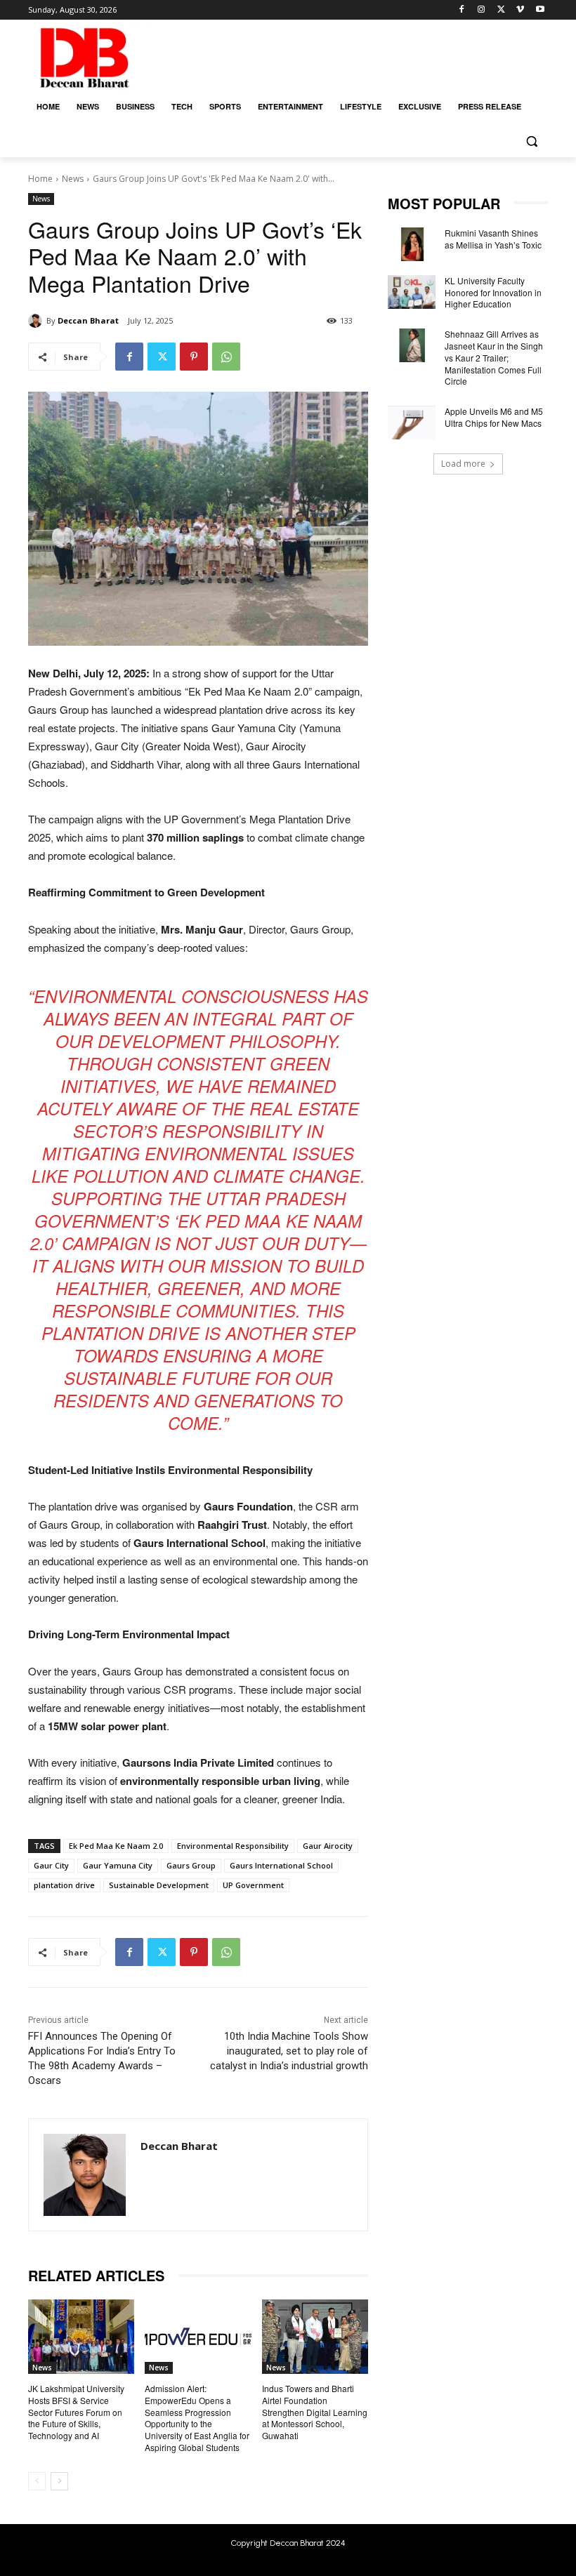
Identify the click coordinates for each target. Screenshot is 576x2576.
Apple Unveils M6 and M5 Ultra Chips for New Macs (494, 417)
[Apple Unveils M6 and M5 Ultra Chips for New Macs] (412, 423)
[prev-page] (37, 2481)
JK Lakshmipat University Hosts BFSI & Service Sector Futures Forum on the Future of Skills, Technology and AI (76, 2412)
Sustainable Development (159, 1885)
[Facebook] (462, 10)
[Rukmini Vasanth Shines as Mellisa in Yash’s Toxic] (412, 244)
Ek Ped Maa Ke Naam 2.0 (116, 1846)
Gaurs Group (191, 1865)
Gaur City (51, 1865)
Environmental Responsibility (233, 1846)
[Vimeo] (520, 10)
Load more (463, 464)
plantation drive (64, 1885)
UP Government (253, 1885)
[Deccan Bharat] (37, 321)
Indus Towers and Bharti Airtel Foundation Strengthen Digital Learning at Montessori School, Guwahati (315, 2412)
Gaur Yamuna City (118, 1865)
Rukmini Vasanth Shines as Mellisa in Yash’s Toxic (493, 239)
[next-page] (59, 2481)
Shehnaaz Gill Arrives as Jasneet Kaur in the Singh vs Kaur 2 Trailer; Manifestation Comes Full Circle (494, 357)
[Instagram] (482, 10)
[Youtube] (540, 10)
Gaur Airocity (328, 1846)
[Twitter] (501, 10)
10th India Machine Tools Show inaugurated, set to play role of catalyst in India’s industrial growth (289, 2051)
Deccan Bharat (88, 320)
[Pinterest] (194, 357)
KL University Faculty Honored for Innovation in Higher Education (493, 292)
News (73, 179)
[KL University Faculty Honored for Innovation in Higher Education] (412, 292)
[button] (531, 141)
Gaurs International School (281, 1865)
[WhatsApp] (226, 357)
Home (40, 179)
